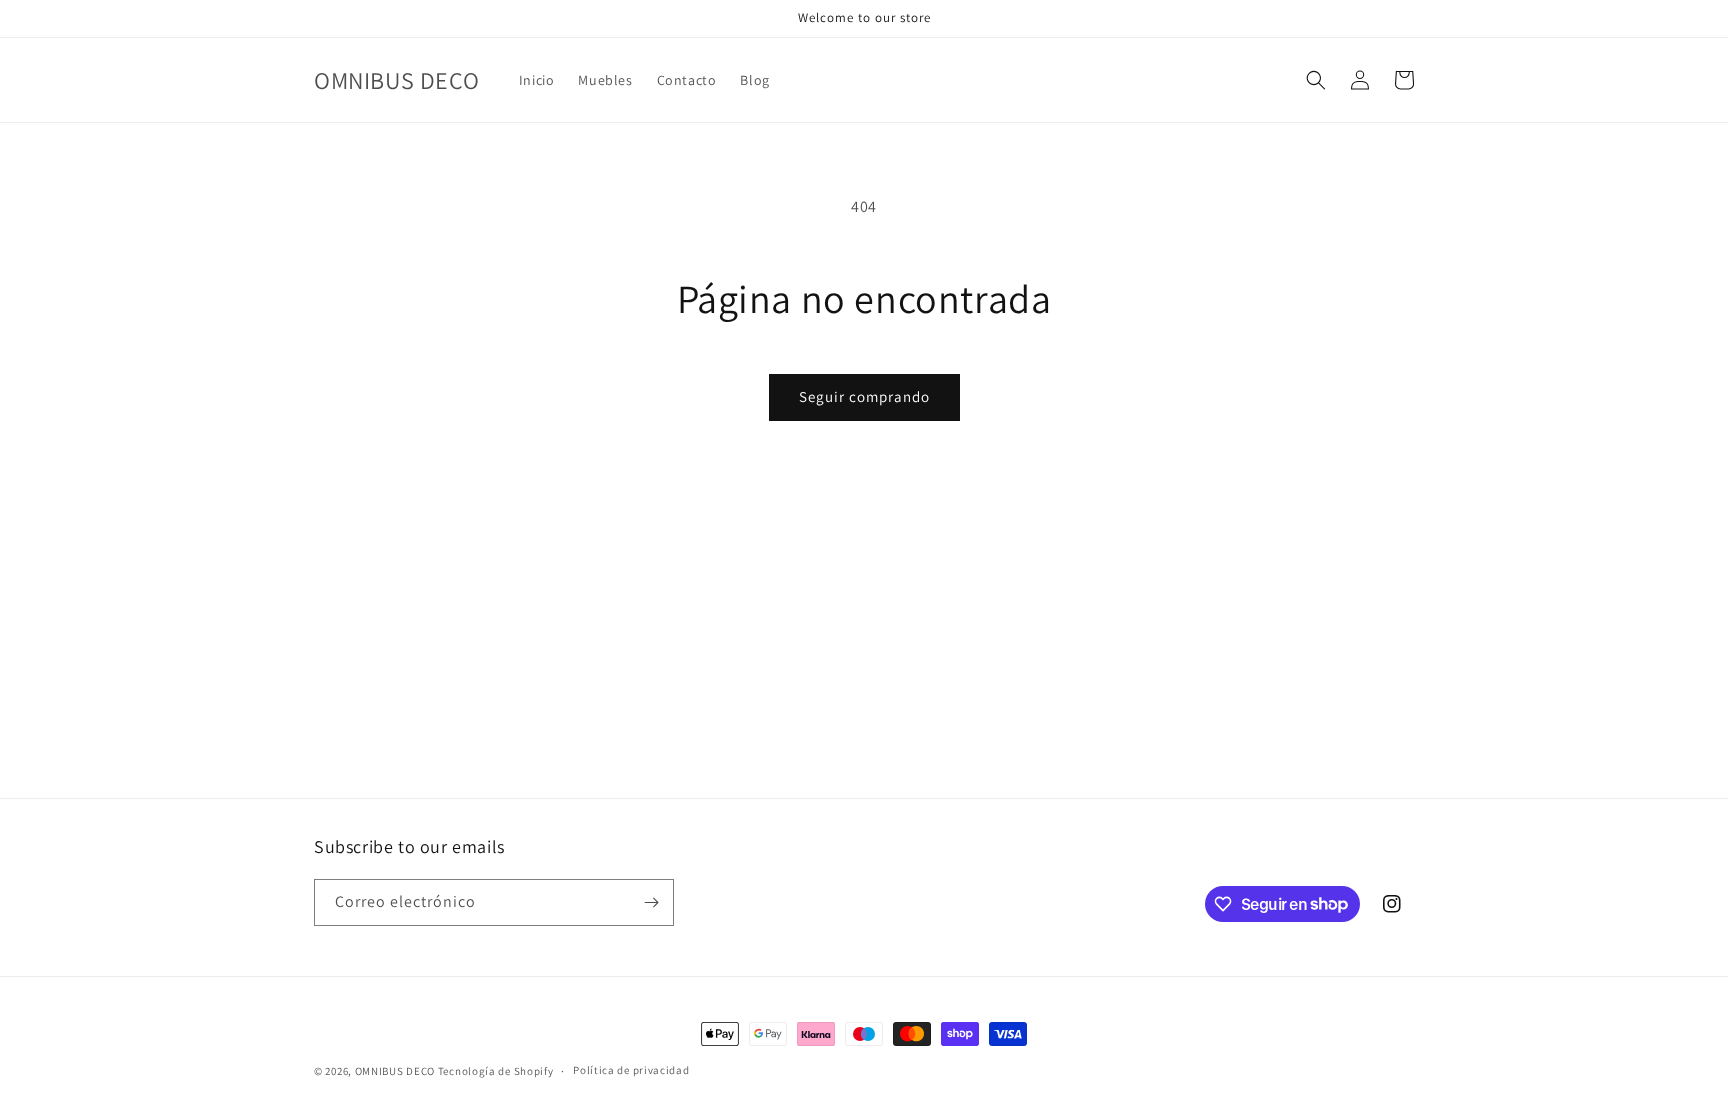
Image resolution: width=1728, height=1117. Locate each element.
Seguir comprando (864, 396)
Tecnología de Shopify (496, 1071)
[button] (1316, 80)
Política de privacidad (631, 1070)
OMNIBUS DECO (395, 1071)
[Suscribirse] (651, 902)
